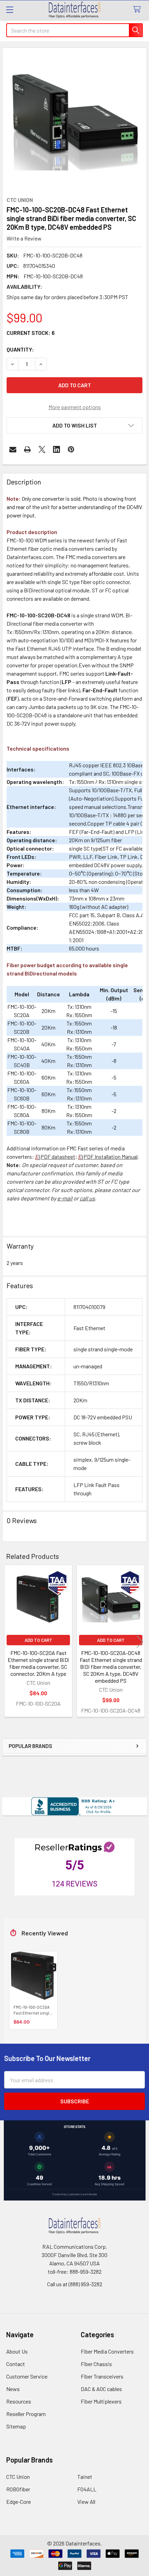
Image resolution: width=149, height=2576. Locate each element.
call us (87, 1198)
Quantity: (20, 349)
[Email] (13, 449)
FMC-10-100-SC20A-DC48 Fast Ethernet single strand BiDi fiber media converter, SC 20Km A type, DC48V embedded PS (111, 1667)
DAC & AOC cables (101, 2389)
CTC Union (18, 2477)
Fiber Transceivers (102, 2376)
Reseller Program (26, 2414)
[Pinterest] (71, 449)
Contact (16, 2364)
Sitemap (16, 2426)
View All (86, 2502)
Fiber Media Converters (107, 2351)
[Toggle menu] (10, 10)
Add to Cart (38, 1640)
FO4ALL (87, 2489)
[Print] (27, 449)
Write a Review (24, 238)
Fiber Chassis (96, 2364)
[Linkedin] (56, 449)
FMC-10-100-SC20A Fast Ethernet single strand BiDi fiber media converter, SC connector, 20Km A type (38, 1663)
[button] (74, 425)
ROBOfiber (18, 2489)
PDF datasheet (58, 1156)
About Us (17, 2351)
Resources (19, 2401)
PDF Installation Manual (111, 1156)
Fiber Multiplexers (101, 2401)
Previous (9, 1642)
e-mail (65, 1198)
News (13, 2389)
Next (140, 1642)
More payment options (75, 407)
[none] (74, 120)
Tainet (85, 2477)
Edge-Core (19, 2502)
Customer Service (27, 2376)
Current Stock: (31, 333)
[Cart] (138, 10)
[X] (42, 449)
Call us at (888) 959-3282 (75, 2284)
